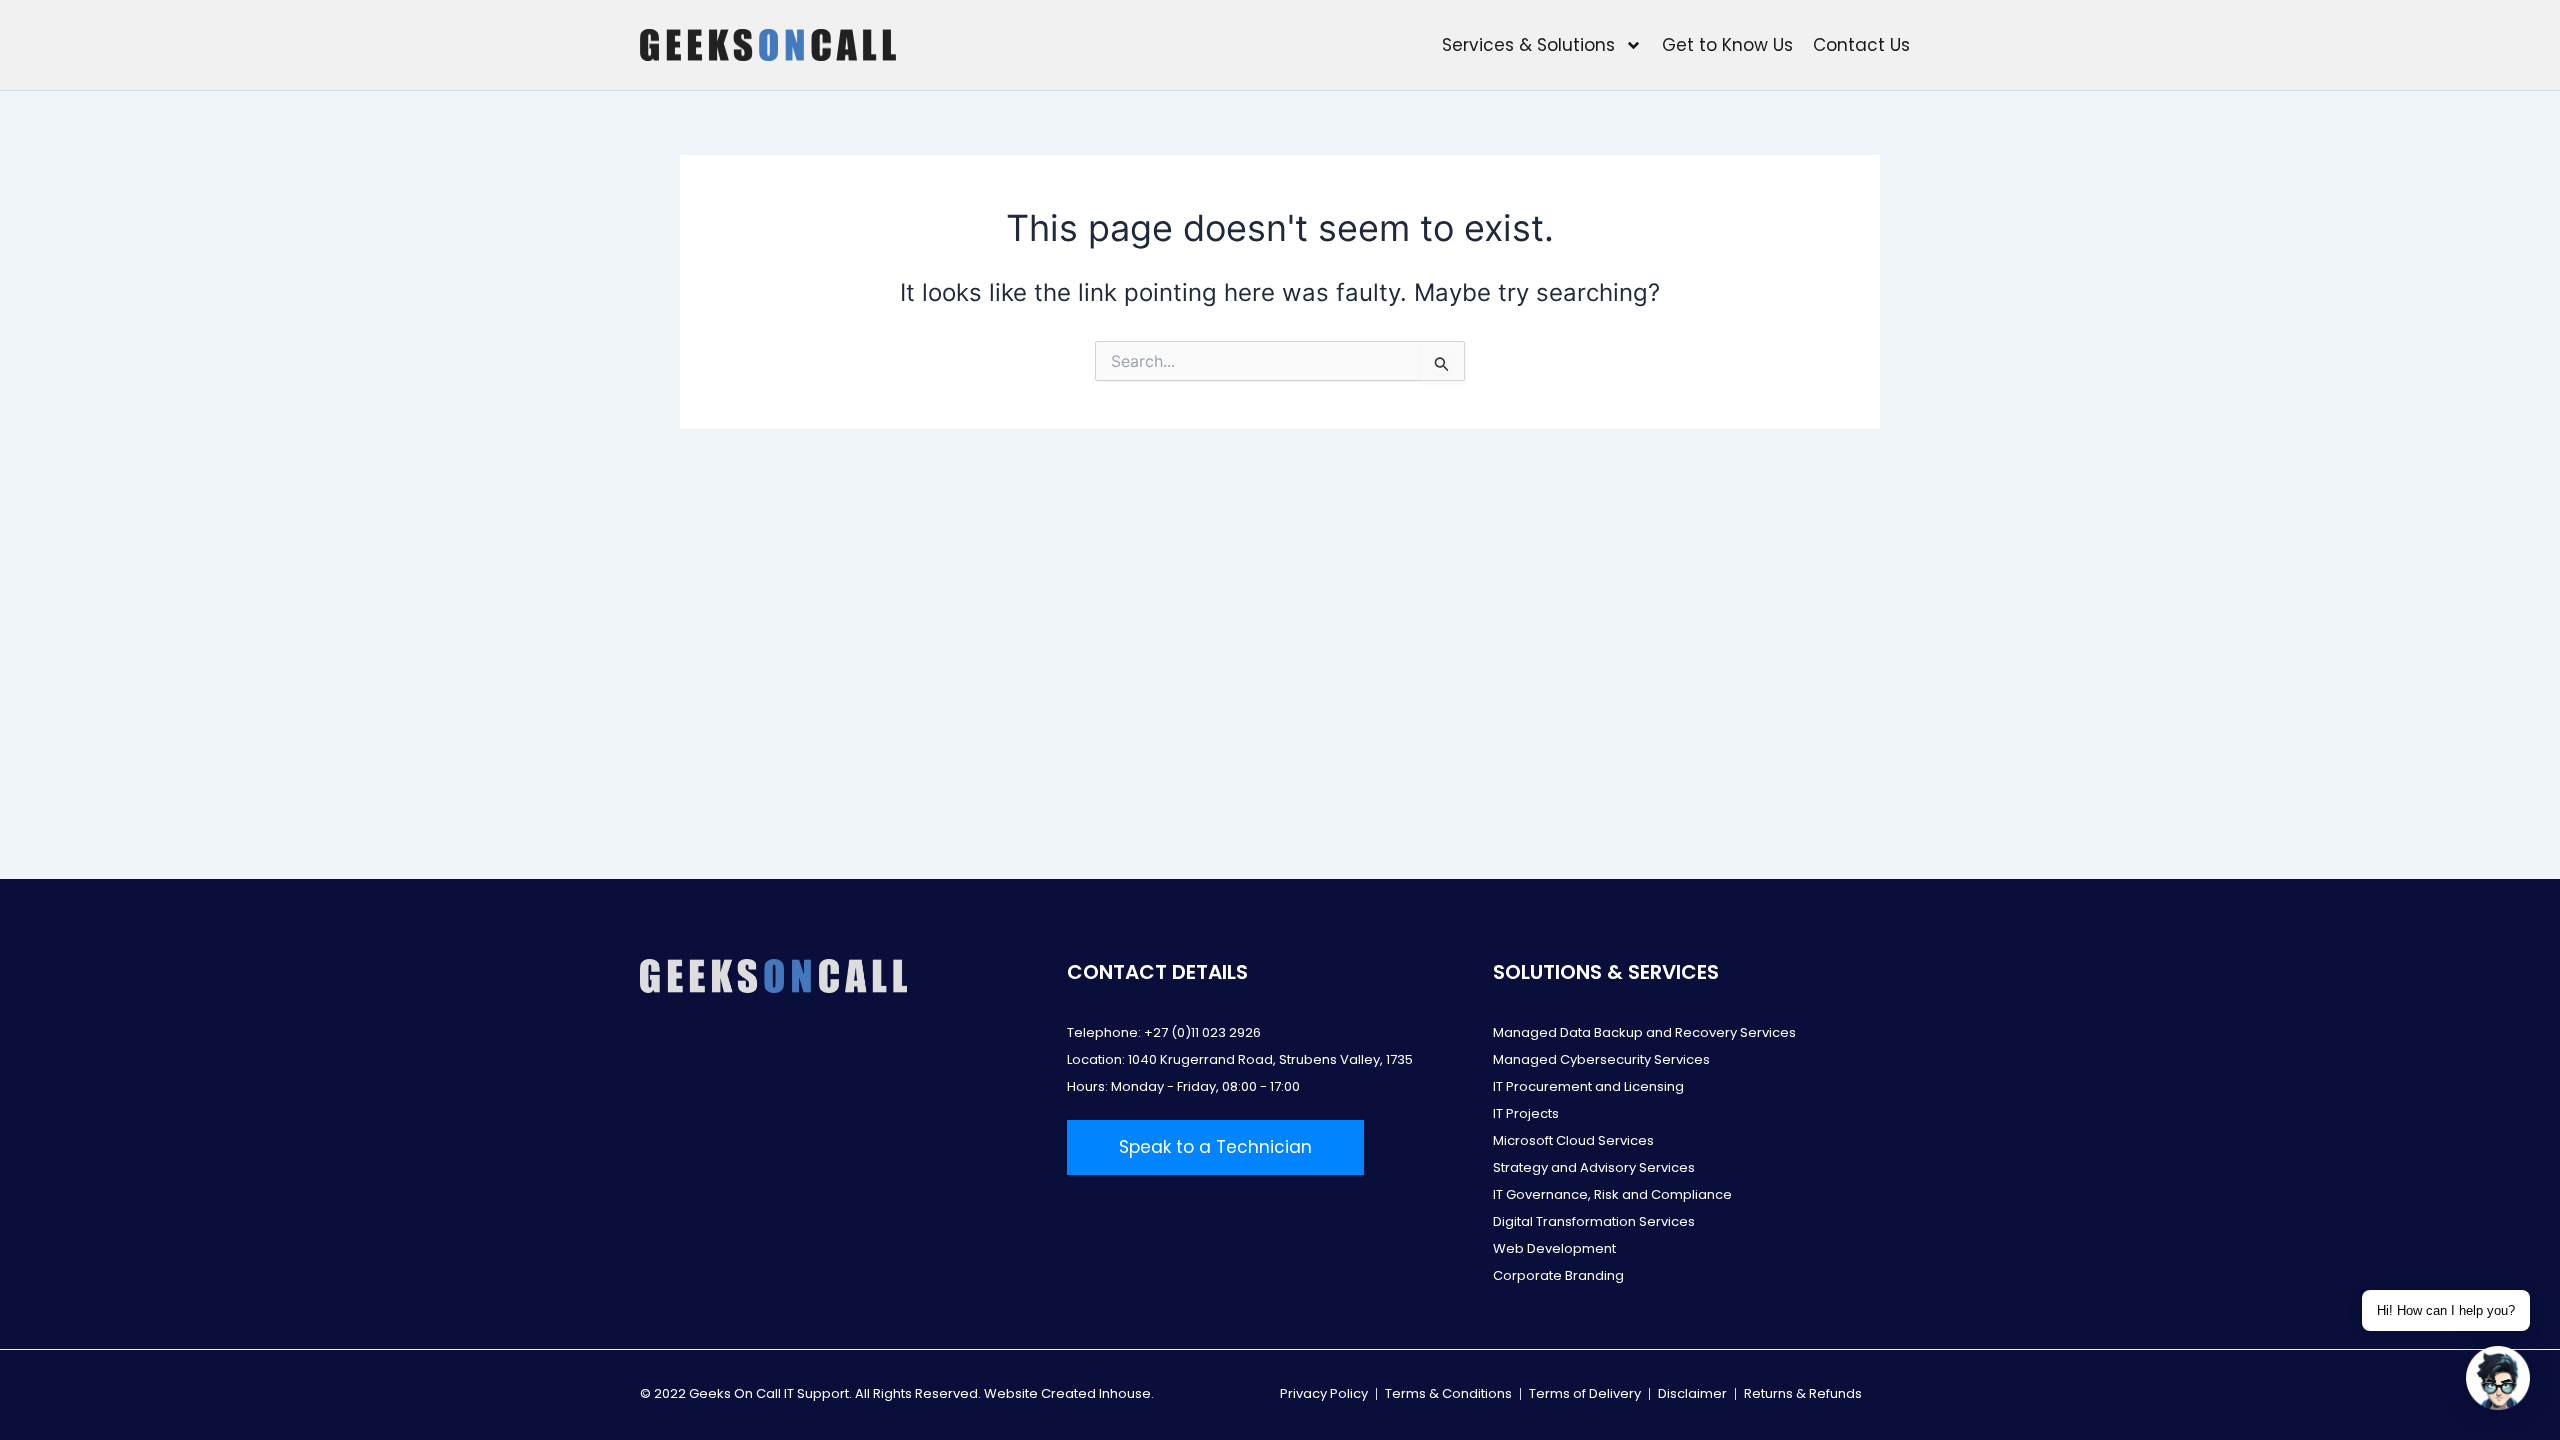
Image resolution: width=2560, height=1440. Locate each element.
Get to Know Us (1727, 45)
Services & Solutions (1528, 45)
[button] (2498, 1378)
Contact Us (1861, 45)
